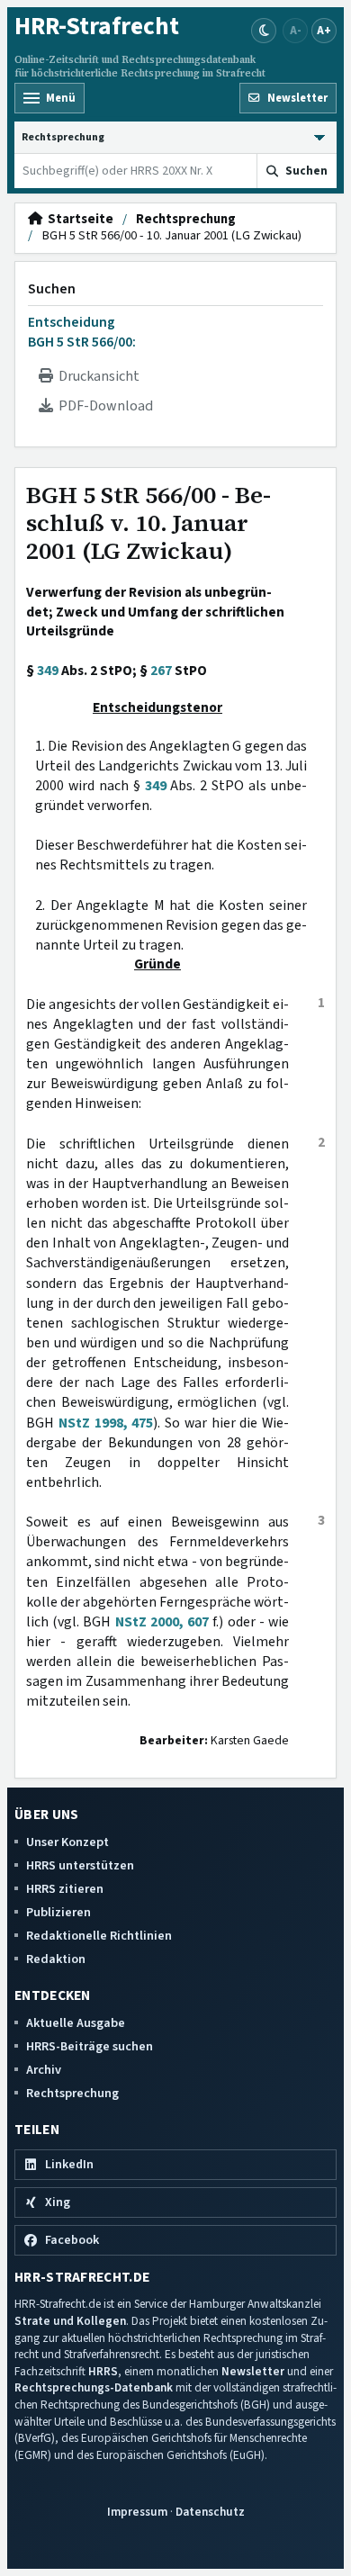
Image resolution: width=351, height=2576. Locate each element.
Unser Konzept (67, 1842)
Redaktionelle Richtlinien (99, 1936)
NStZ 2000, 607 (162, 1622)
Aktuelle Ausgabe (76, 2023)
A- (296, 30)
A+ (324, 30)
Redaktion (56, 1959)
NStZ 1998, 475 (106, 1423)
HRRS (103, 2371)
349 (48, 671)
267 (161, 671)
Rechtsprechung (186, 220)
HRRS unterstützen (80, 1865)
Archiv (44, 2070)
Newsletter (253, 2371)
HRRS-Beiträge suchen (90, 2046)
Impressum (137, 2512)
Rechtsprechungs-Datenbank (94, 2387)
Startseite (78, 220)
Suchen (52, 289)
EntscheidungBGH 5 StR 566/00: (82, 332)
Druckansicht (96, 376)
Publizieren (58, 1912)
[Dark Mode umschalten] (264, 31)
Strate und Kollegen (70, 2321)
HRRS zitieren (65, 1889)
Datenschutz (210, 2512)
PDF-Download (103, 406)
